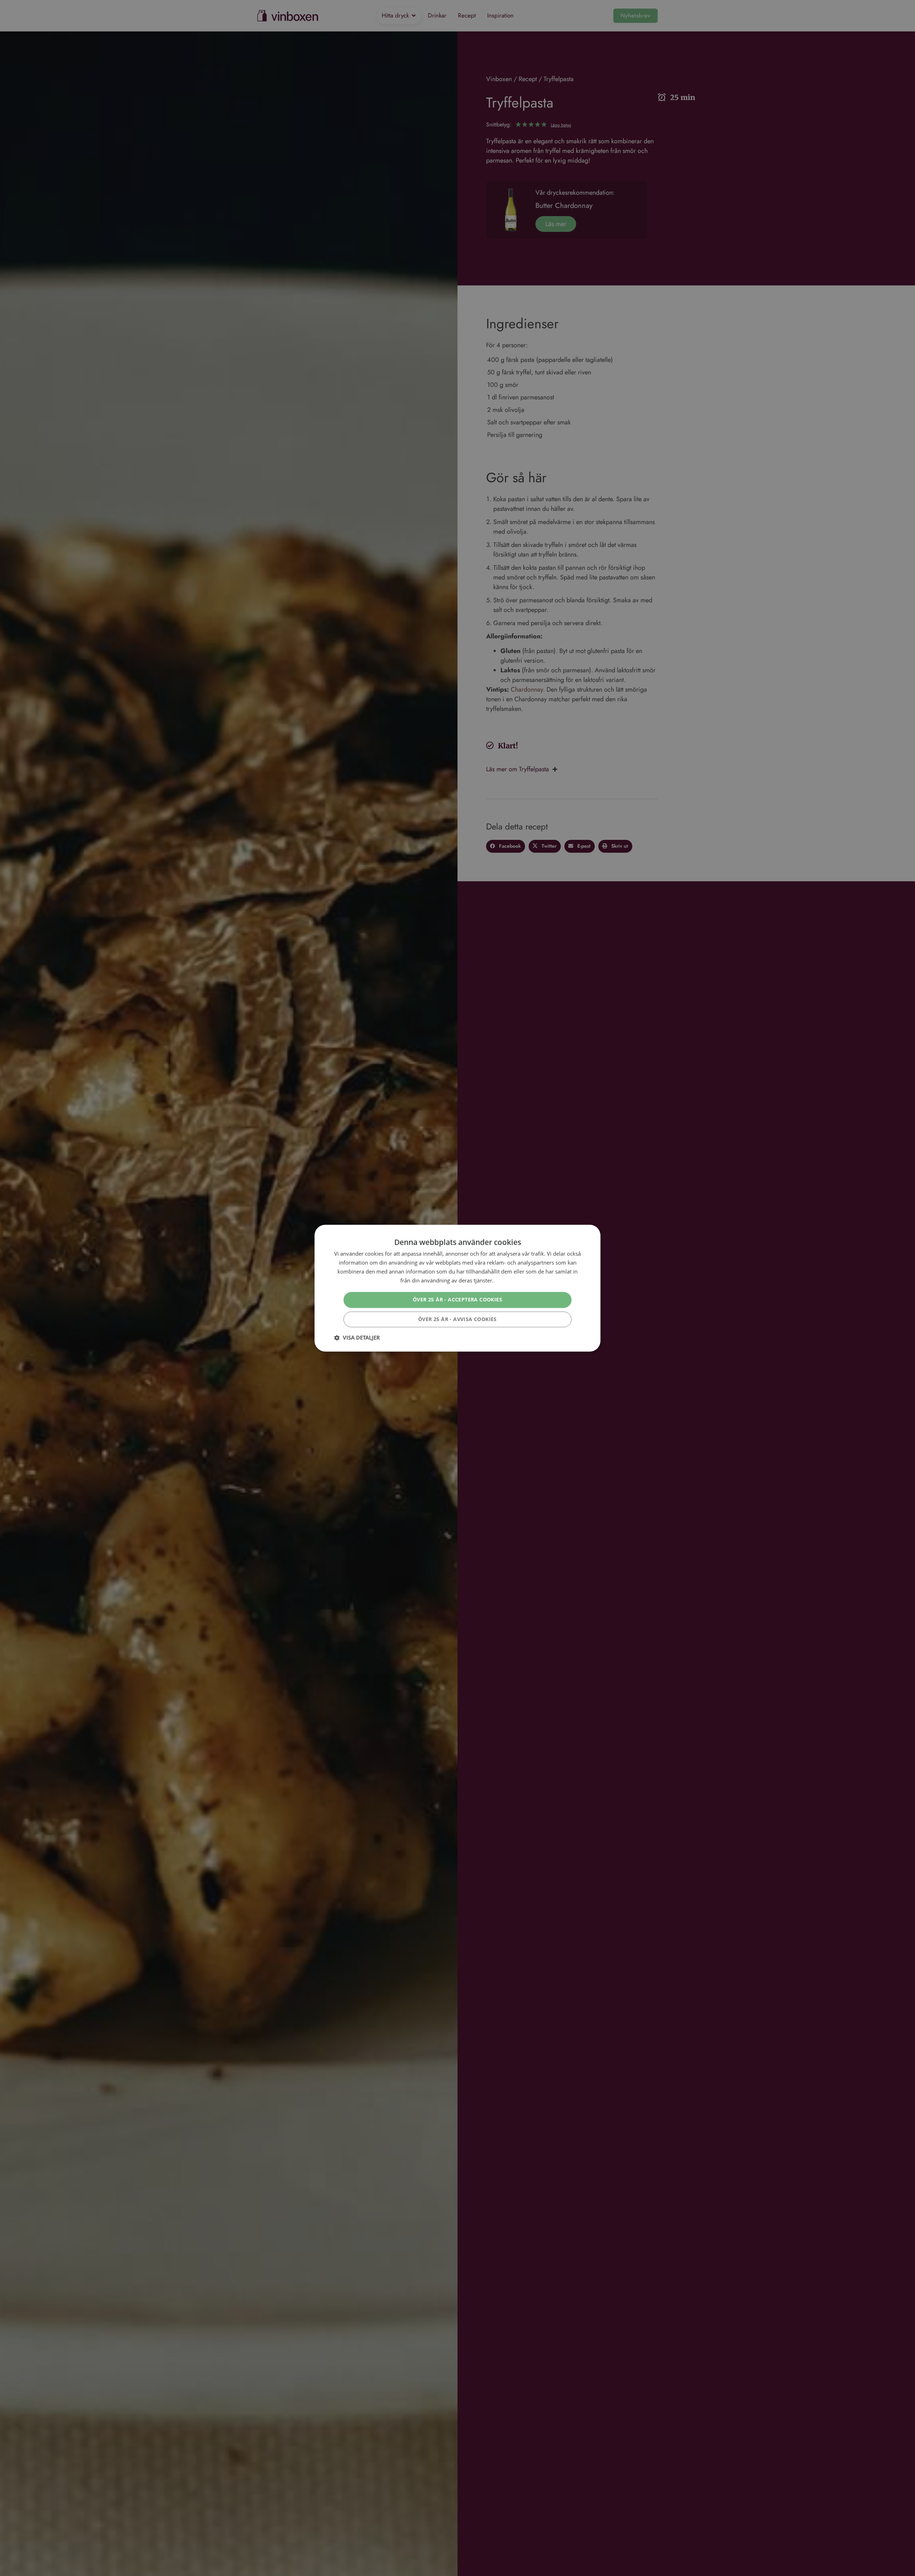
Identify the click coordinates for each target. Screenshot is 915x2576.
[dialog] (457, 1288)
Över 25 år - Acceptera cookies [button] (457, 1299)
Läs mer (505, 1280)
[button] (357, 1337)
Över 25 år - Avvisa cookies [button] (457, 1319)
